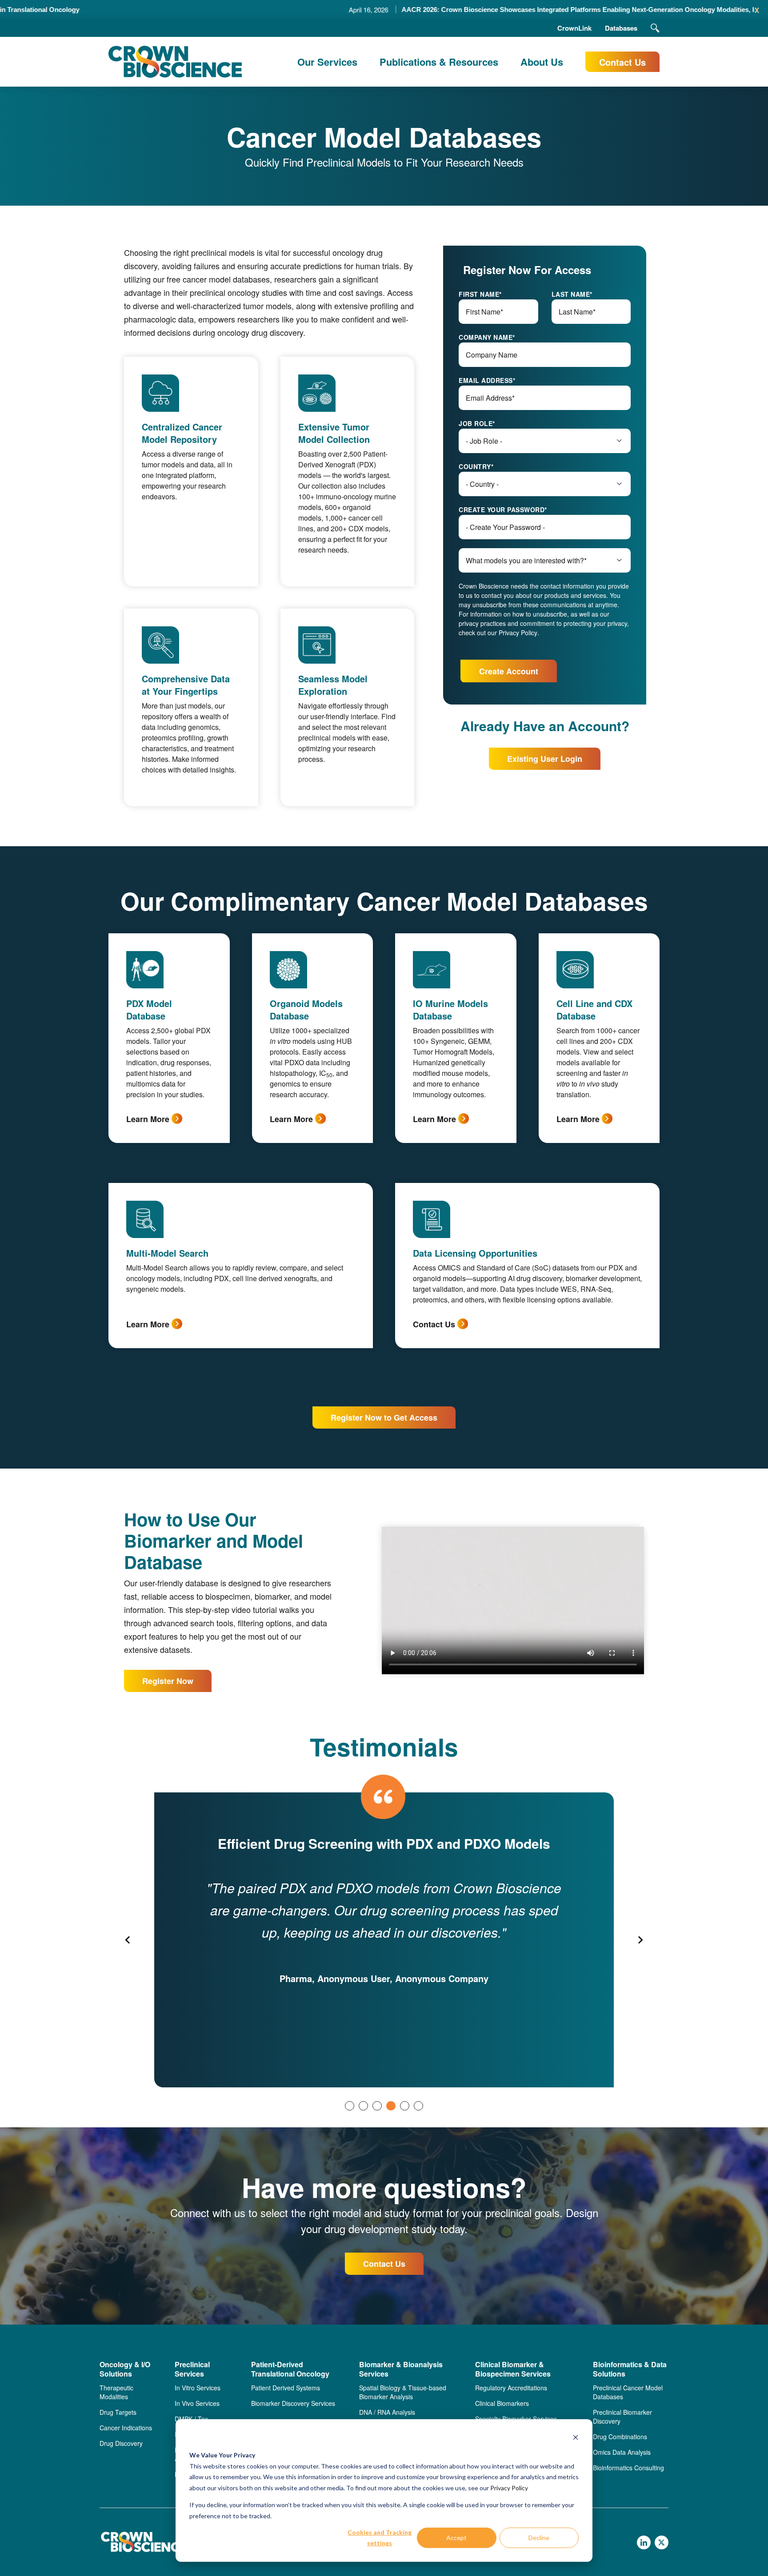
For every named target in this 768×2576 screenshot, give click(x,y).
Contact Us (622, 62)
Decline (539, 2538)
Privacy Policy (509, 2488)
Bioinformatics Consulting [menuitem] (628, 2468)
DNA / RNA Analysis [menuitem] (387, 2412)
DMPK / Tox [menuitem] (191, 2419)
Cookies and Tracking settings (380, 2538)
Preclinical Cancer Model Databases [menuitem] (628, 2392)
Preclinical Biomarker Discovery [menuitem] (622, 2417)
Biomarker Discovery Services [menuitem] (293, 2403)
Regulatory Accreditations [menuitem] (511, 2388)
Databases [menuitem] (621, 28)
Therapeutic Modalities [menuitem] (116, 2392)
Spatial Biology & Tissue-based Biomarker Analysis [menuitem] (403, 2392)
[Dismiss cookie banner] (576, 2439)
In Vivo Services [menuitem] (197, 2403)
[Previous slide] (128, 1940)
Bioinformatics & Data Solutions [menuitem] (630, 2369)
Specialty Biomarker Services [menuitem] (516, 2419)
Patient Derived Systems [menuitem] (286, 2388)
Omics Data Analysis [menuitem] (622, 2452)
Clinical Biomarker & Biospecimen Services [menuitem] (513, 2369)
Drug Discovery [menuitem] (121, 2443)
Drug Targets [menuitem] (118, 2412)
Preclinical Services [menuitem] (192, 2369)
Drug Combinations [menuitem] (620, 2437)
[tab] (350, 2106)
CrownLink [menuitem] (574, 28)
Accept (456, 2538)
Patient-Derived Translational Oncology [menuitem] (290, 2369)
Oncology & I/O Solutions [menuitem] (125, 2369)
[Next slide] (640, 1940)
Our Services (327, 62)
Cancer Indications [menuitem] (126, 2428)
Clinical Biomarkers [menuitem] (502, 2403)
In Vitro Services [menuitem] (198, 2388)
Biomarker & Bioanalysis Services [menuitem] (401, 2369)
